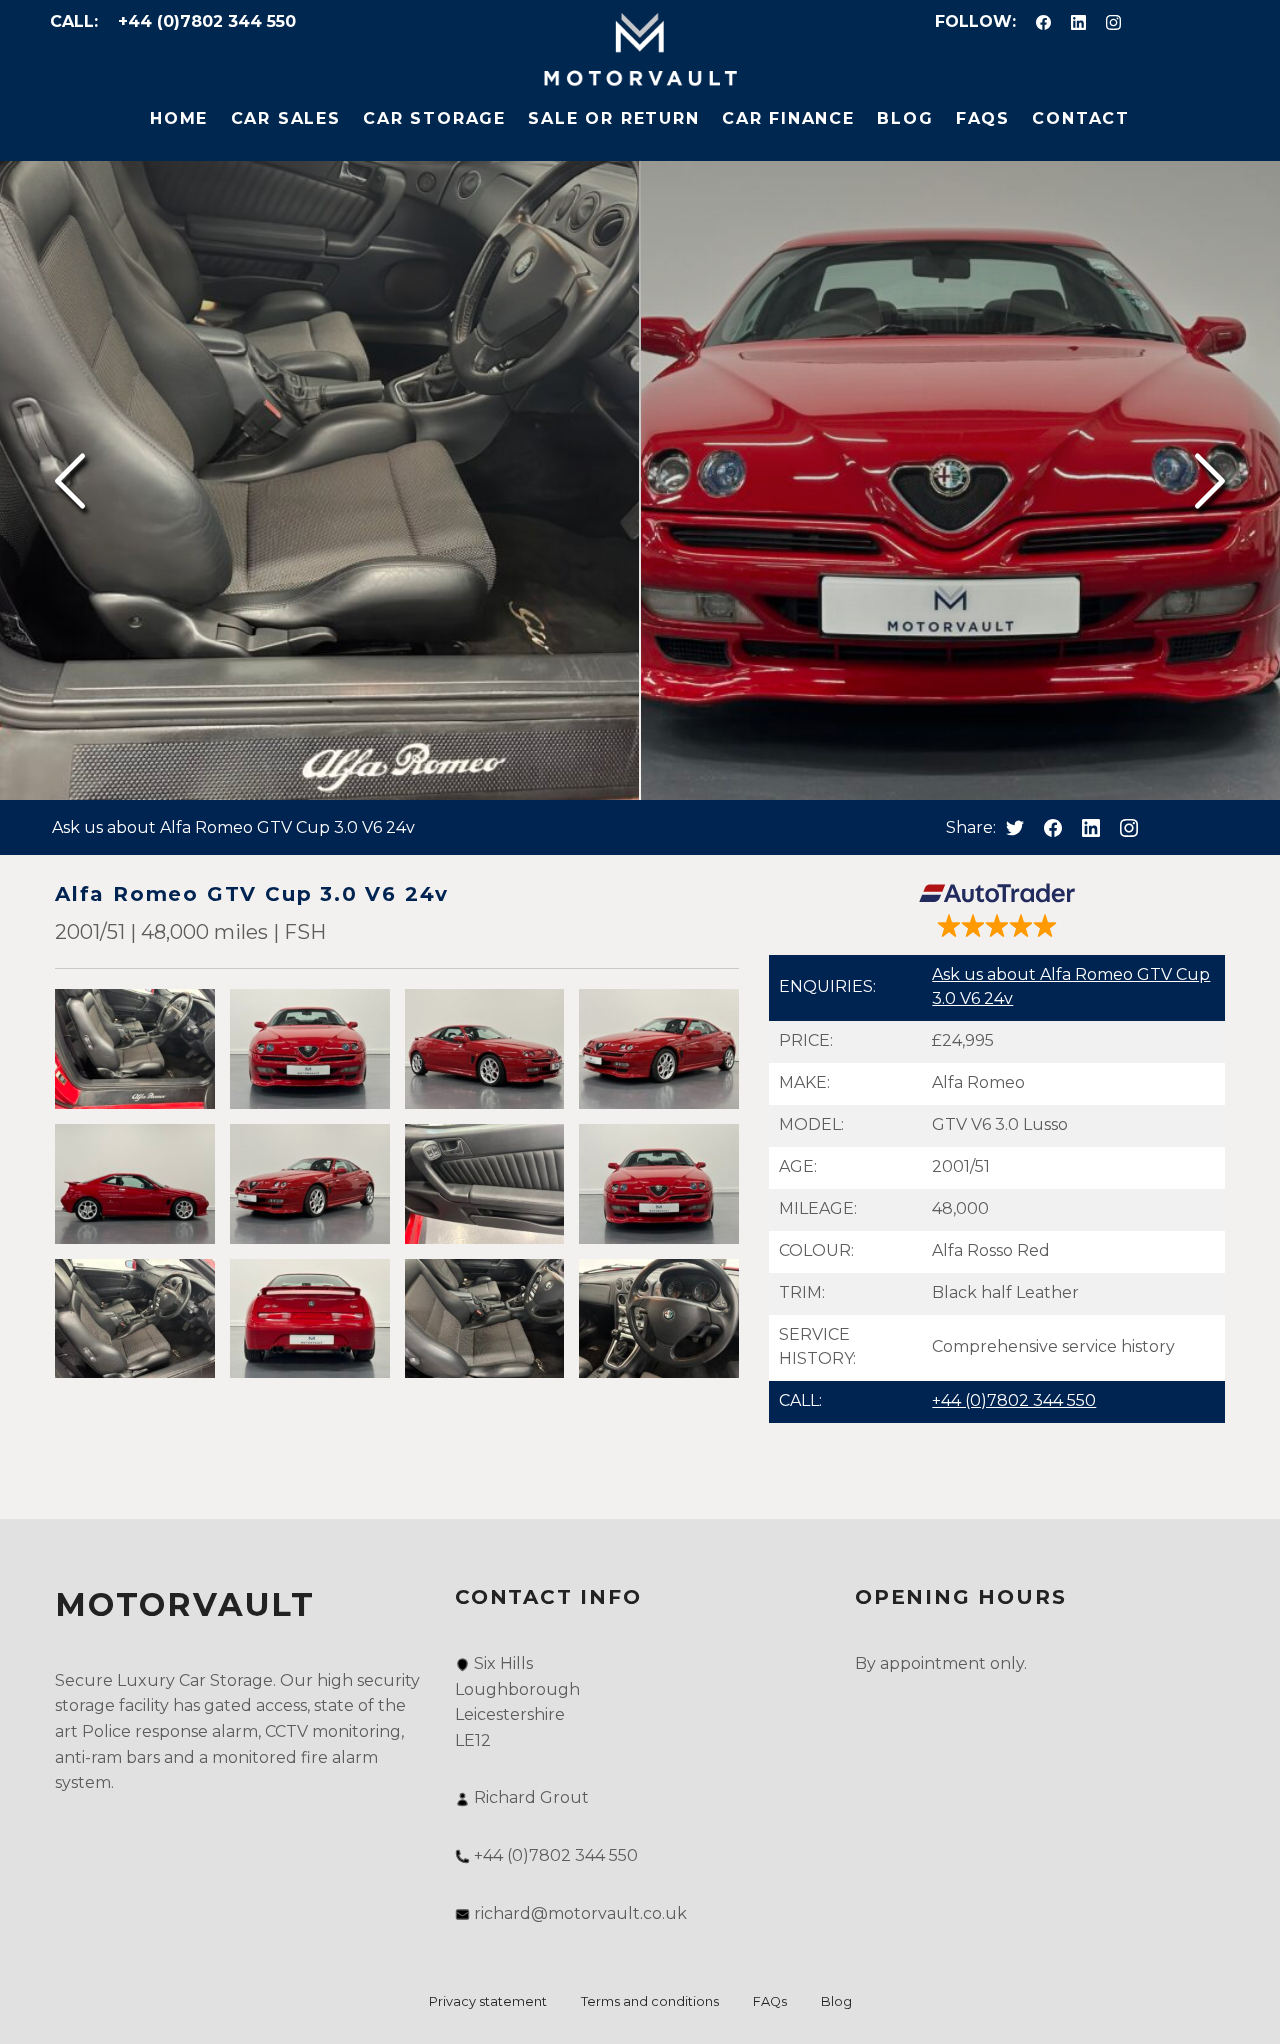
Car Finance (788, 118)
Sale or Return (613, 118)
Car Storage (434, 118)
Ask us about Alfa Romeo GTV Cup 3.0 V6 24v (233, 827)
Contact (1081, 118)
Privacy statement (488, 2001)
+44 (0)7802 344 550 (207, 21)
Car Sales (286, 118)
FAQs (983, 118)
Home (179, 118)
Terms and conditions (650, 2001)
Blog (905, 118)
